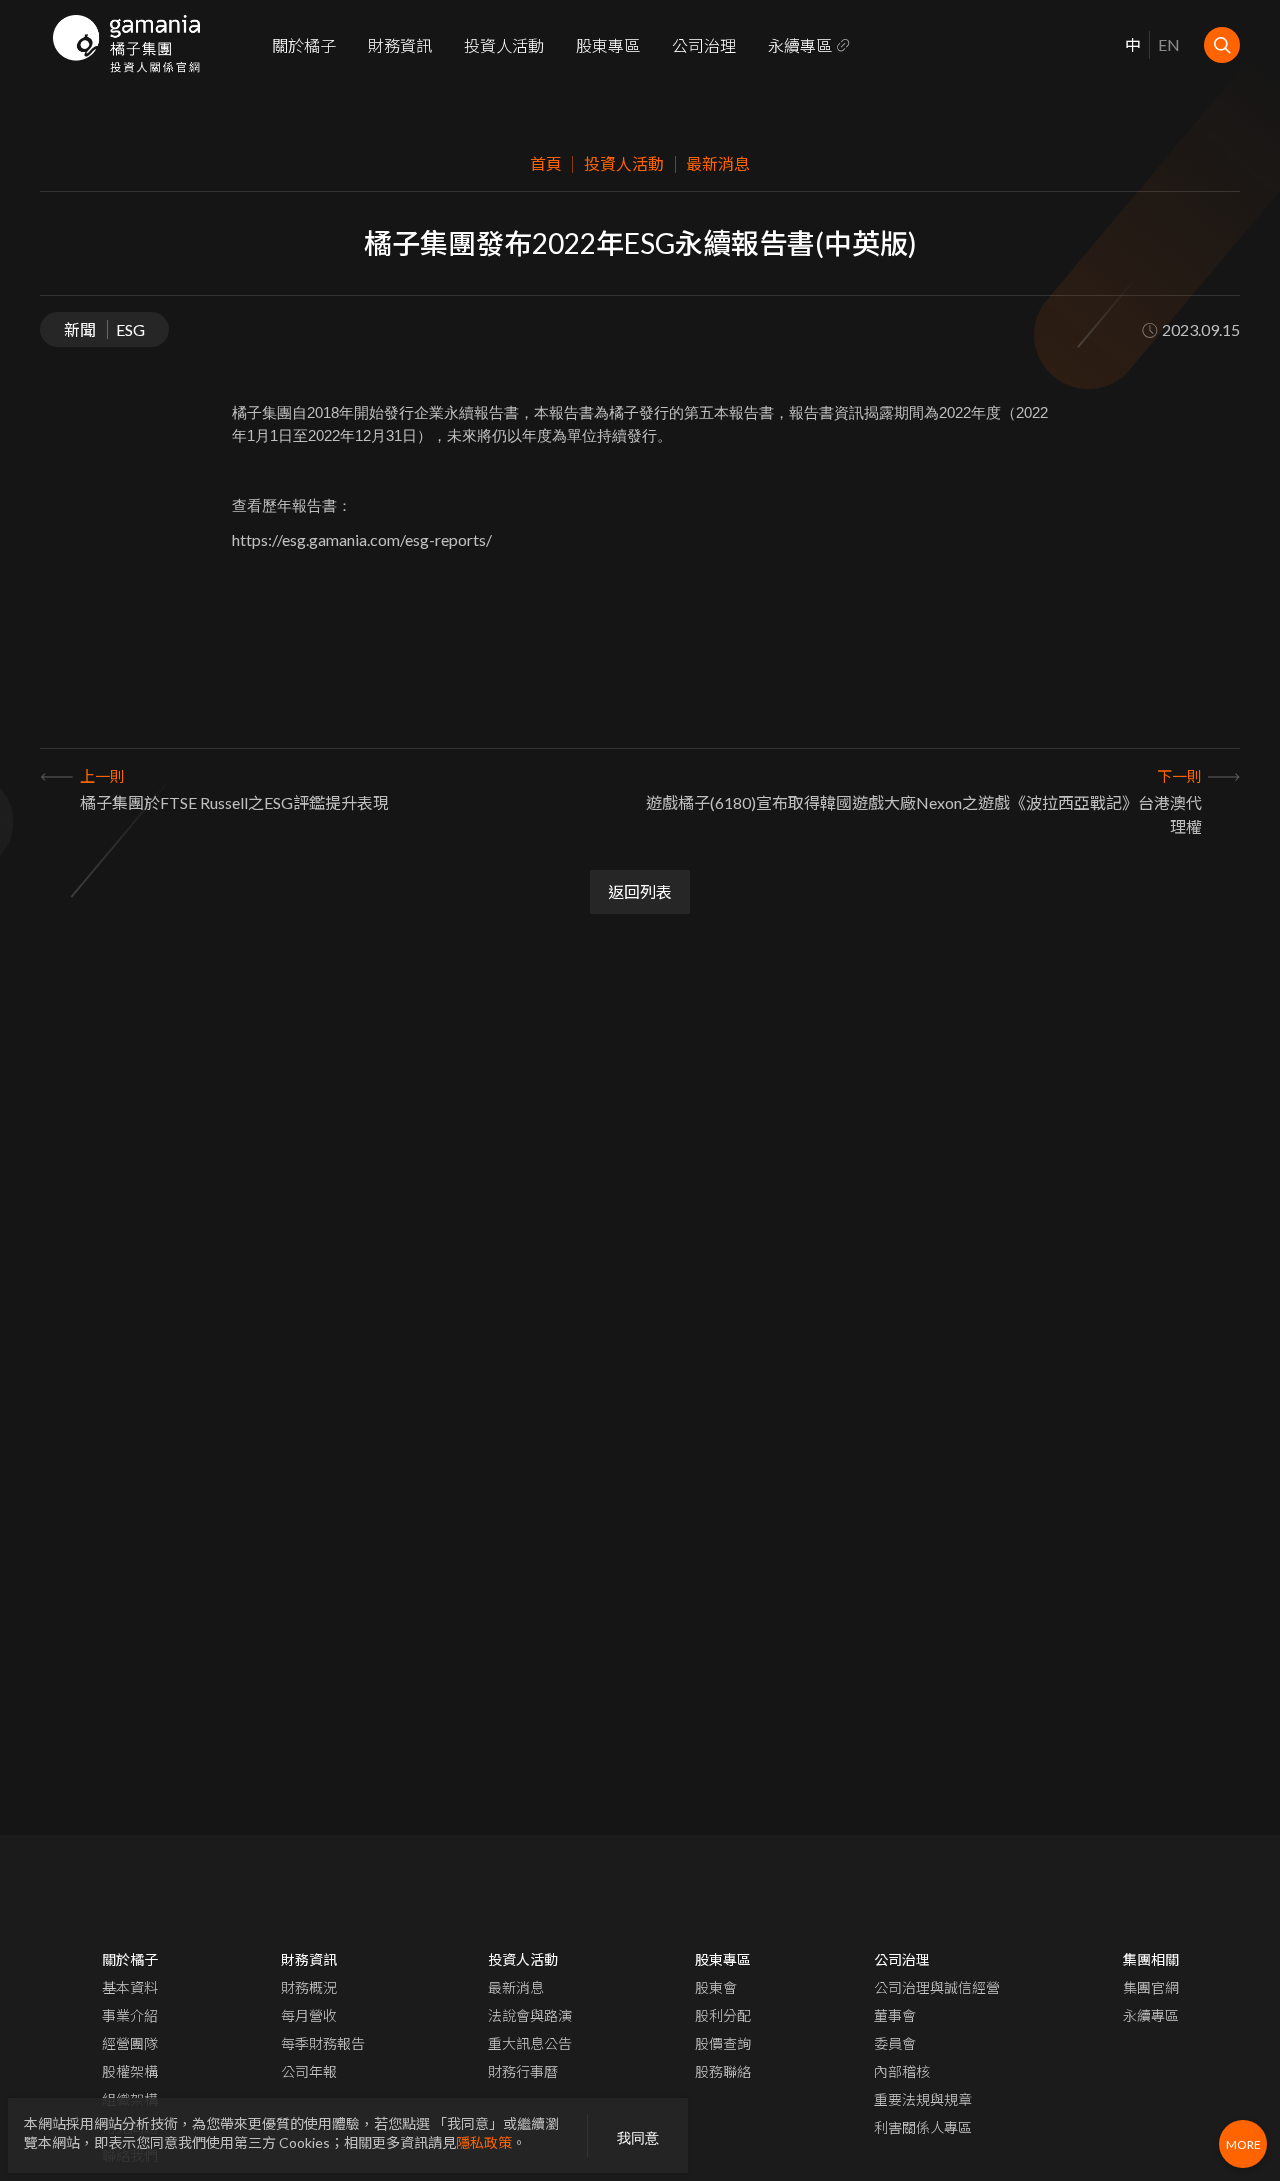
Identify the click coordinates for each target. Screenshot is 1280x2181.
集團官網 (1151, 1987)
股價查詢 (723, 2043)
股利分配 (723, 2015)
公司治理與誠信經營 (937, 1987)
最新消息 (516, 1987)
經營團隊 (130, 2043)
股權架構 (130, 2071)
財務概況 (309, 1987)
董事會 (895, 2015)
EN (1169, 44)
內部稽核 (902, 2071)
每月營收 (309, 2015)
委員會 (895, 2043)
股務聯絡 (723, 2071)
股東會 (716, 1987)
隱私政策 (484, 2142)
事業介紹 (130, 2015)
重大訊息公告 (530, 2043)
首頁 (546, 163)
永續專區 (800, 45)
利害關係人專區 (923, 2127)
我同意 (638, 2138)
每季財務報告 (323, 2043)
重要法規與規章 (923, 2099)
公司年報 (309, 2071)
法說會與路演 (530, 2015)
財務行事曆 (523, 2071)
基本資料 (130, 1987)
